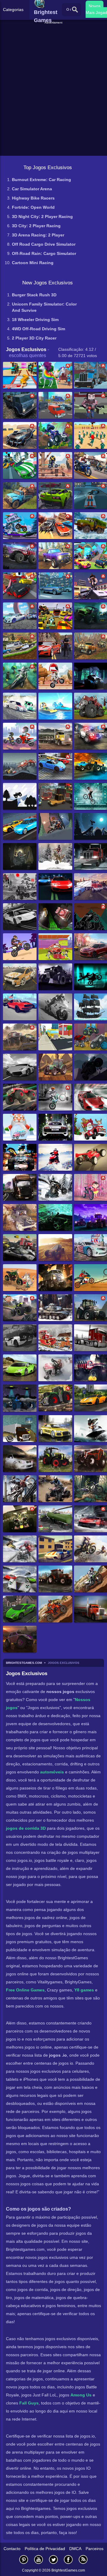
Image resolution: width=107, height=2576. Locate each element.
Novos (95, 6)
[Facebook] (68, 2559)
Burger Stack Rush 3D (34, 295)
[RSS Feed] (83, 2559)
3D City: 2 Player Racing (36, 226)
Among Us (81, 2395)
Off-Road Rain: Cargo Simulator (44, 253)
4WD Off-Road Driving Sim (38, 329)
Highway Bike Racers (33, 198)
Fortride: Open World (33, 207)
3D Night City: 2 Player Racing (42, 217)
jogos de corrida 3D (26, 1828)
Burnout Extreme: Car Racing (41, 180)
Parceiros (95, 2549)
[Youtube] (39, 2559)
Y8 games (84, 1990)
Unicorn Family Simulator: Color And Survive (44, 307)
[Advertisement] (54, 32)
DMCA (75, 2549)
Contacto (12, 2549)
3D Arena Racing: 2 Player (38, 235)
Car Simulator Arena (32, 189)
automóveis (52, 1772)
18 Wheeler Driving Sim (35, 320)
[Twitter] (53, 2559)
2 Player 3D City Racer (34, 338)
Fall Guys (29, 2403)
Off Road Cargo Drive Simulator (44, 244)
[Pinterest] (24, 2559)
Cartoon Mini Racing (33, 263)
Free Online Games (25, 1990)
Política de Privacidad (45, 2549)
